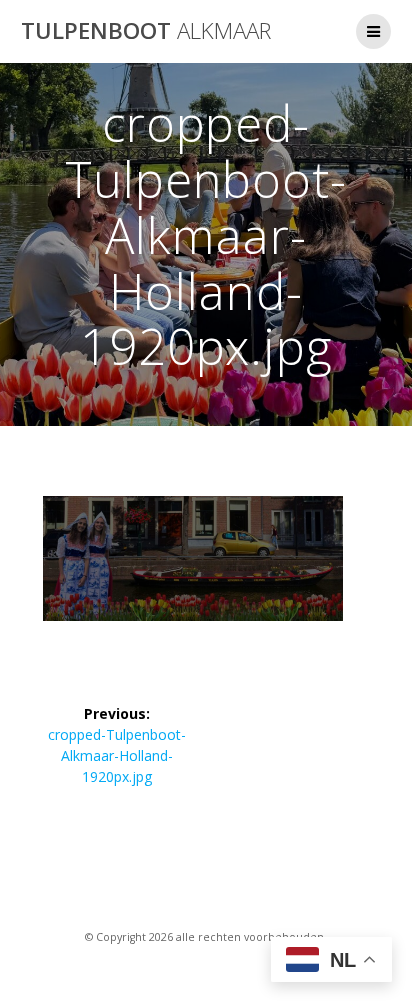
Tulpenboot (146, 31)
